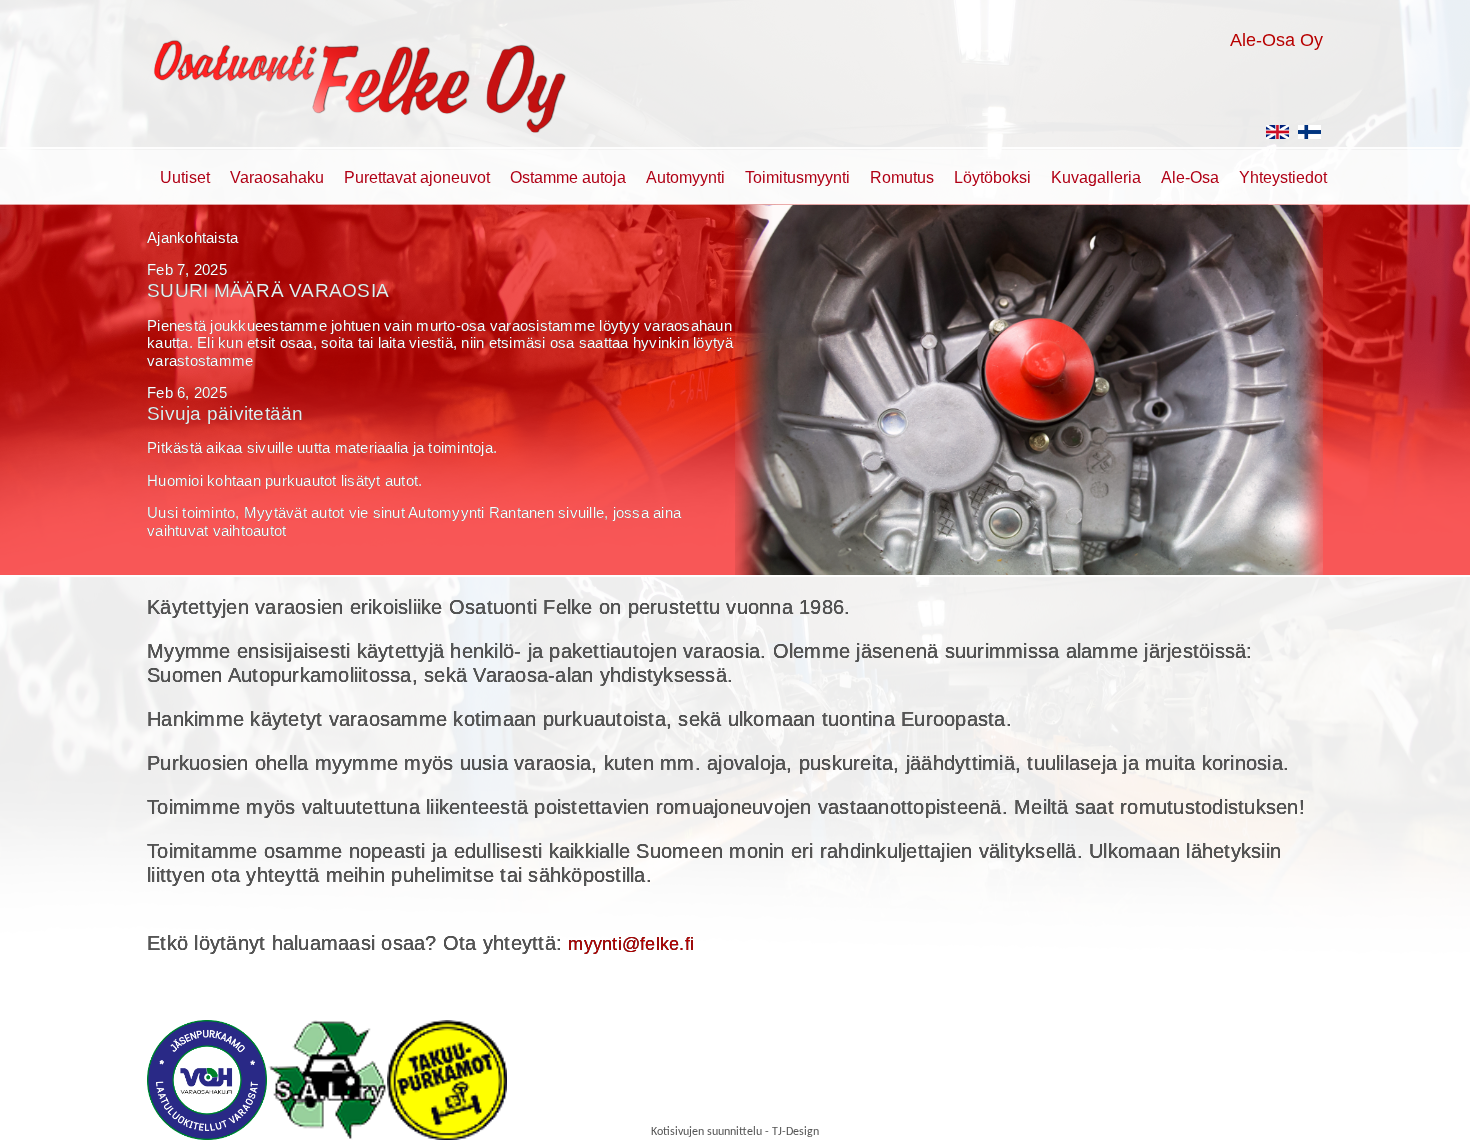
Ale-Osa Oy (1276, 40)
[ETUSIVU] (1310, 139)
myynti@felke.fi (631, 944)
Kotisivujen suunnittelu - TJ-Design (735, 1132)
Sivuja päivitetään (225, 413)
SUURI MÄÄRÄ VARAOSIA (268, 290)
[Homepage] (1278, 139)
